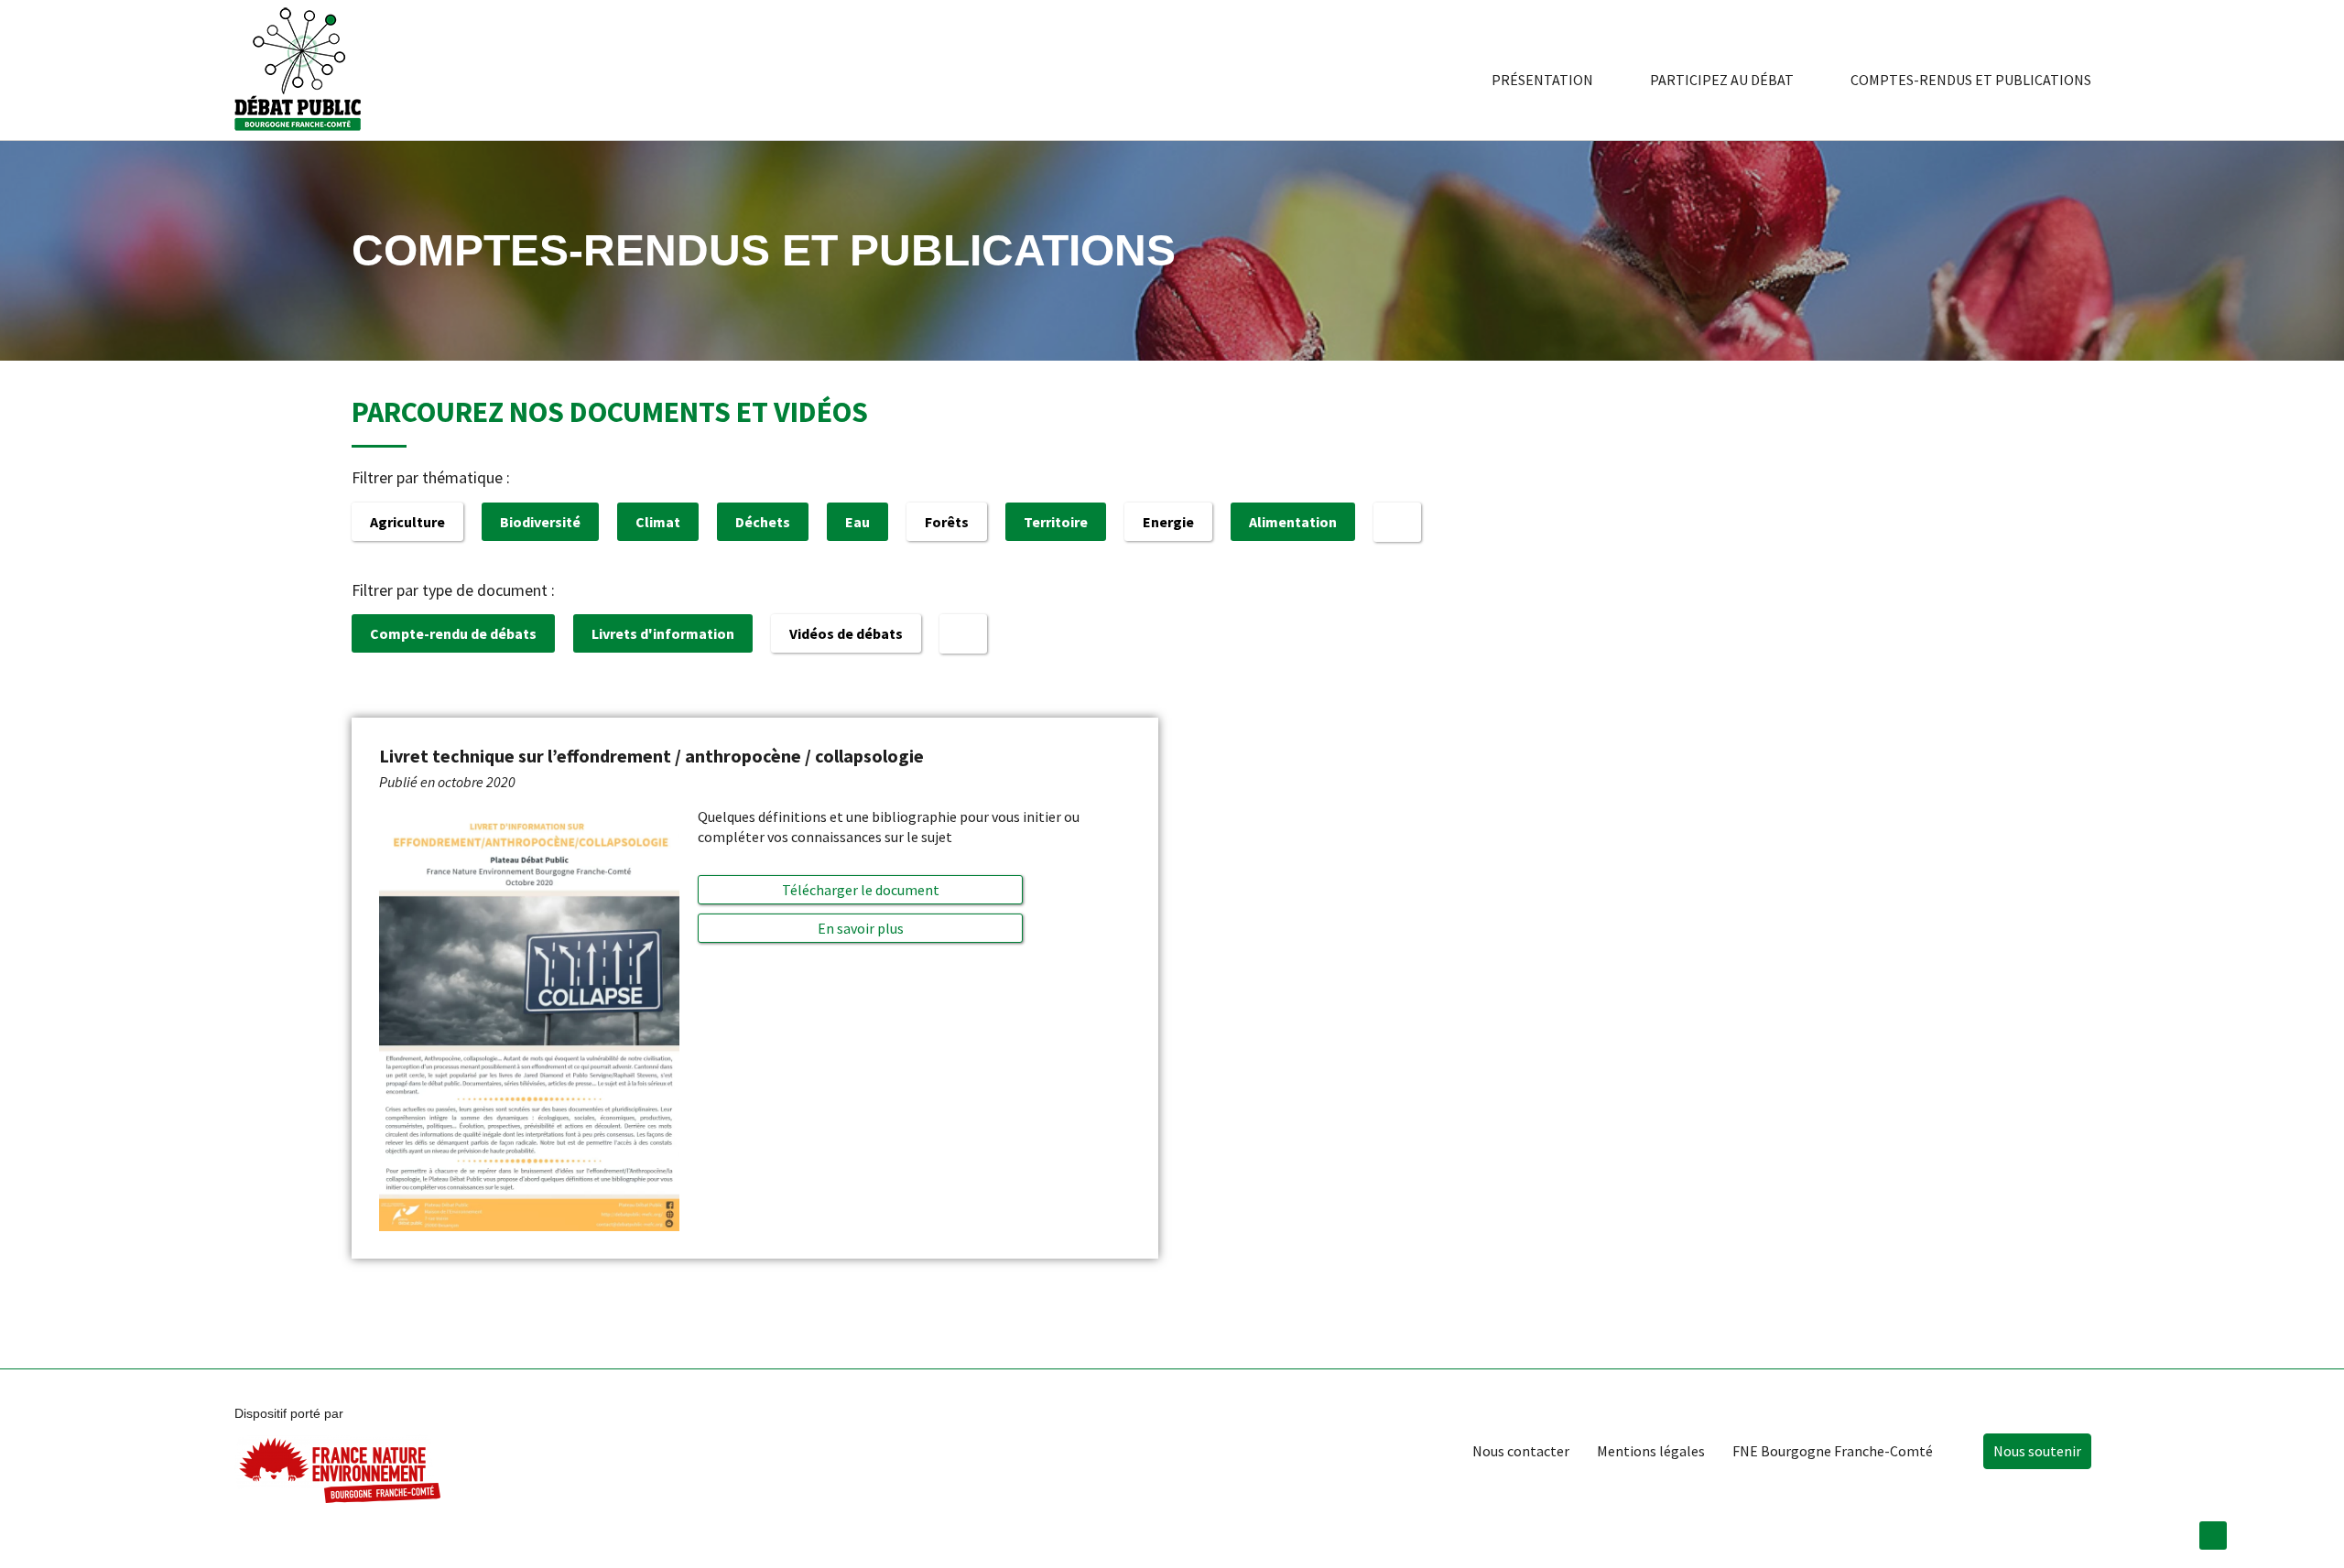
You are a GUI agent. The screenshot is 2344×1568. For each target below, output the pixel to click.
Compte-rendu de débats (453, 633)
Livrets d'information (663, 633)
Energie (1168, 522)
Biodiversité (540, 522)
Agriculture (407, 522)
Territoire (1056, 522)
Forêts (947, 522)
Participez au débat (1722, 80)
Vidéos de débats (846, 633)
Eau (857, 522)
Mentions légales (1651, 1451)
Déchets (763, 522)
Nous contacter (1521, 1451)
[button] (860, 928)
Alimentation (1293, 522)
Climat (658, 522)
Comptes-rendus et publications (1971, 80)
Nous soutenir (2037, 1451)
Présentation (1542, 80)
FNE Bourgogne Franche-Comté (1833, 1451)
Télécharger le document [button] (861, 890)
